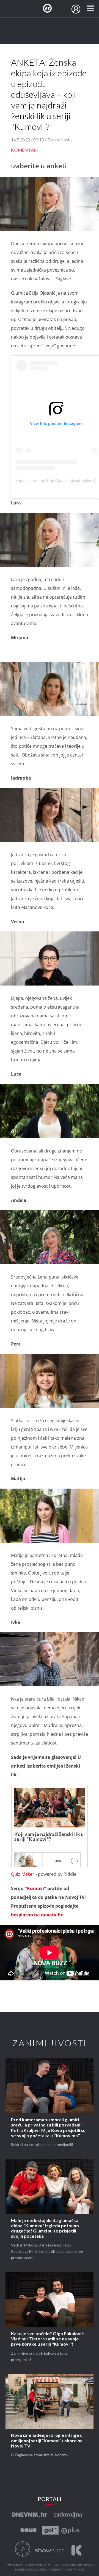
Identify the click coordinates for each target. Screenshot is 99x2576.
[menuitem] (76, 9)
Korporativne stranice (67, 2570)
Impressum (14, 2565)
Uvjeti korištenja (38, 2565)
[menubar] (76, 9)
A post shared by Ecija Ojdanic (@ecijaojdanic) (56, 481)
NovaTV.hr (51, 9)
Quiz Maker (23, 1874)
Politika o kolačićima (31, 2570)
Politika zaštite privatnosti (74, 2565)
